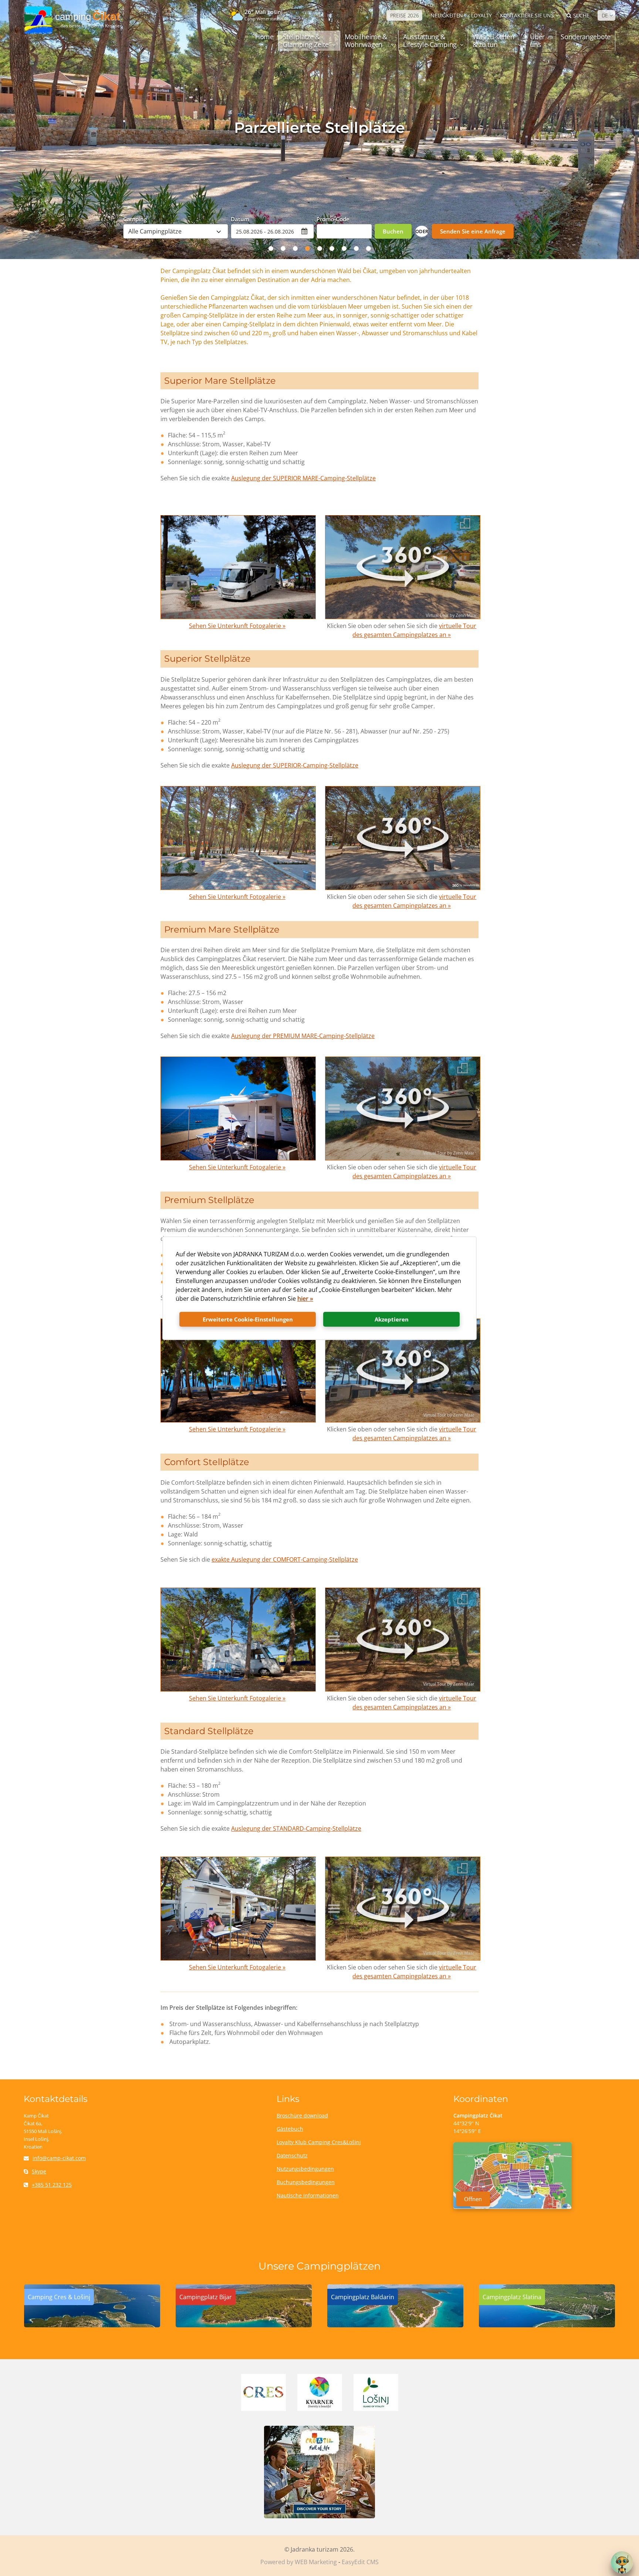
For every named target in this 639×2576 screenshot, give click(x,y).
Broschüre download (302, 2115)
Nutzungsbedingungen (305, 2169)
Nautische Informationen (308, 2195)
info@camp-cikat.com (59, 2158)
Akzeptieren (392, 1319)
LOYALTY (481, 15)
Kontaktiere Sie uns (527, 15)
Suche (581, 15)
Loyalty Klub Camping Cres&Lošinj (319, 2142)
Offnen (473, 2199)
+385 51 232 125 (52, 2185)
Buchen (393, 231)
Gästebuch (290, 2129)
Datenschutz (292, 2155)
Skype (39, 2171)
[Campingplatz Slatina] (547, 2325)
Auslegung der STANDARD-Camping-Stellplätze (296, 1828)
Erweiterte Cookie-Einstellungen (248, 1319)
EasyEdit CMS (360, 2562)
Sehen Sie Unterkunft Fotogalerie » (237, 626)
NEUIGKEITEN (447, 15)
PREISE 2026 (405, 15)
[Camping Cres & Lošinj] (92, 2325)
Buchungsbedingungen (306, 2182)
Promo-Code (333, 219)
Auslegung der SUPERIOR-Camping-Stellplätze (295, 765)
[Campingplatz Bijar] (244, 2325)
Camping (135, 219)
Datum (240, 219)
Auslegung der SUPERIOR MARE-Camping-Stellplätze (303, 478)
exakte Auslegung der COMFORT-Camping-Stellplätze (285, 1559)
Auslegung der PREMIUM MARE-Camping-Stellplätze (303, 1036)
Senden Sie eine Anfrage (473, 231)
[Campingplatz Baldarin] (395, 2325)
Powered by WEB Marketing (299, 2562)
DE (605, 15)
